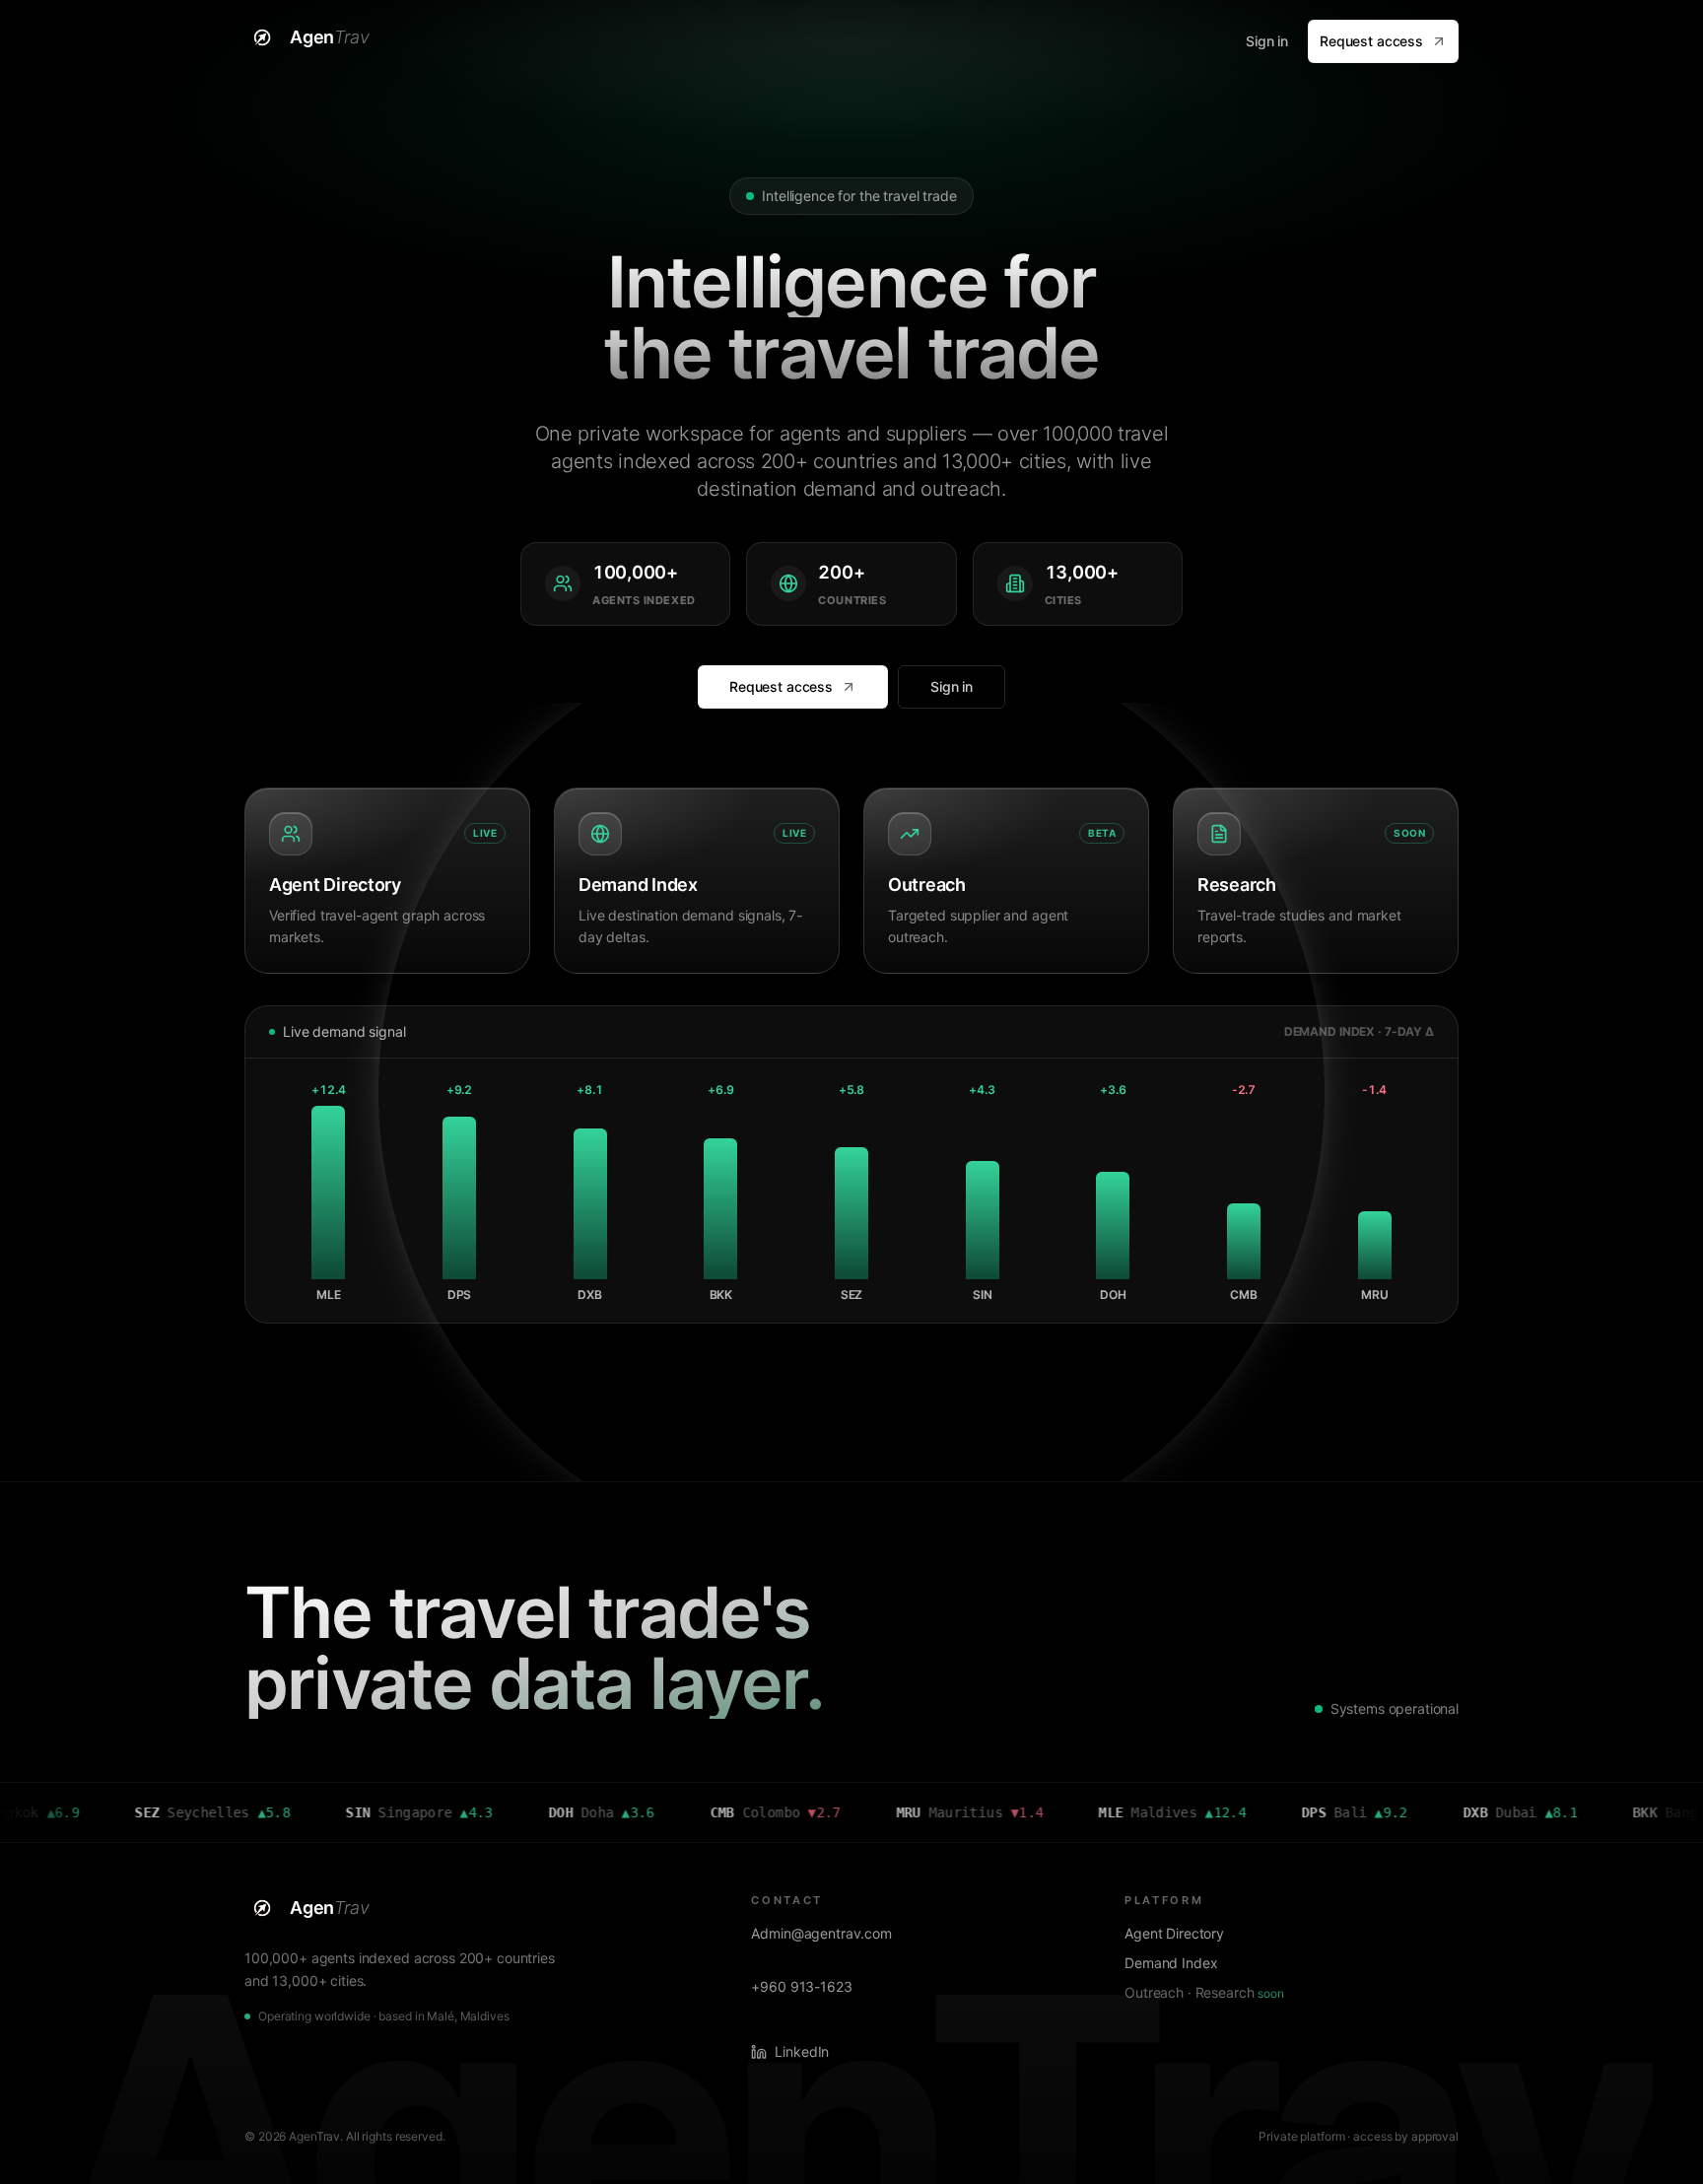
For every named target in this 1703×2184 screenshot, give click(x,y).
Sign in (1267, 41)
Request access (1371, 41)
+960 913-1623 (801, 1986)
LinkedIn (802, 2051)
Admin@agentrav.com (821, 1933)
